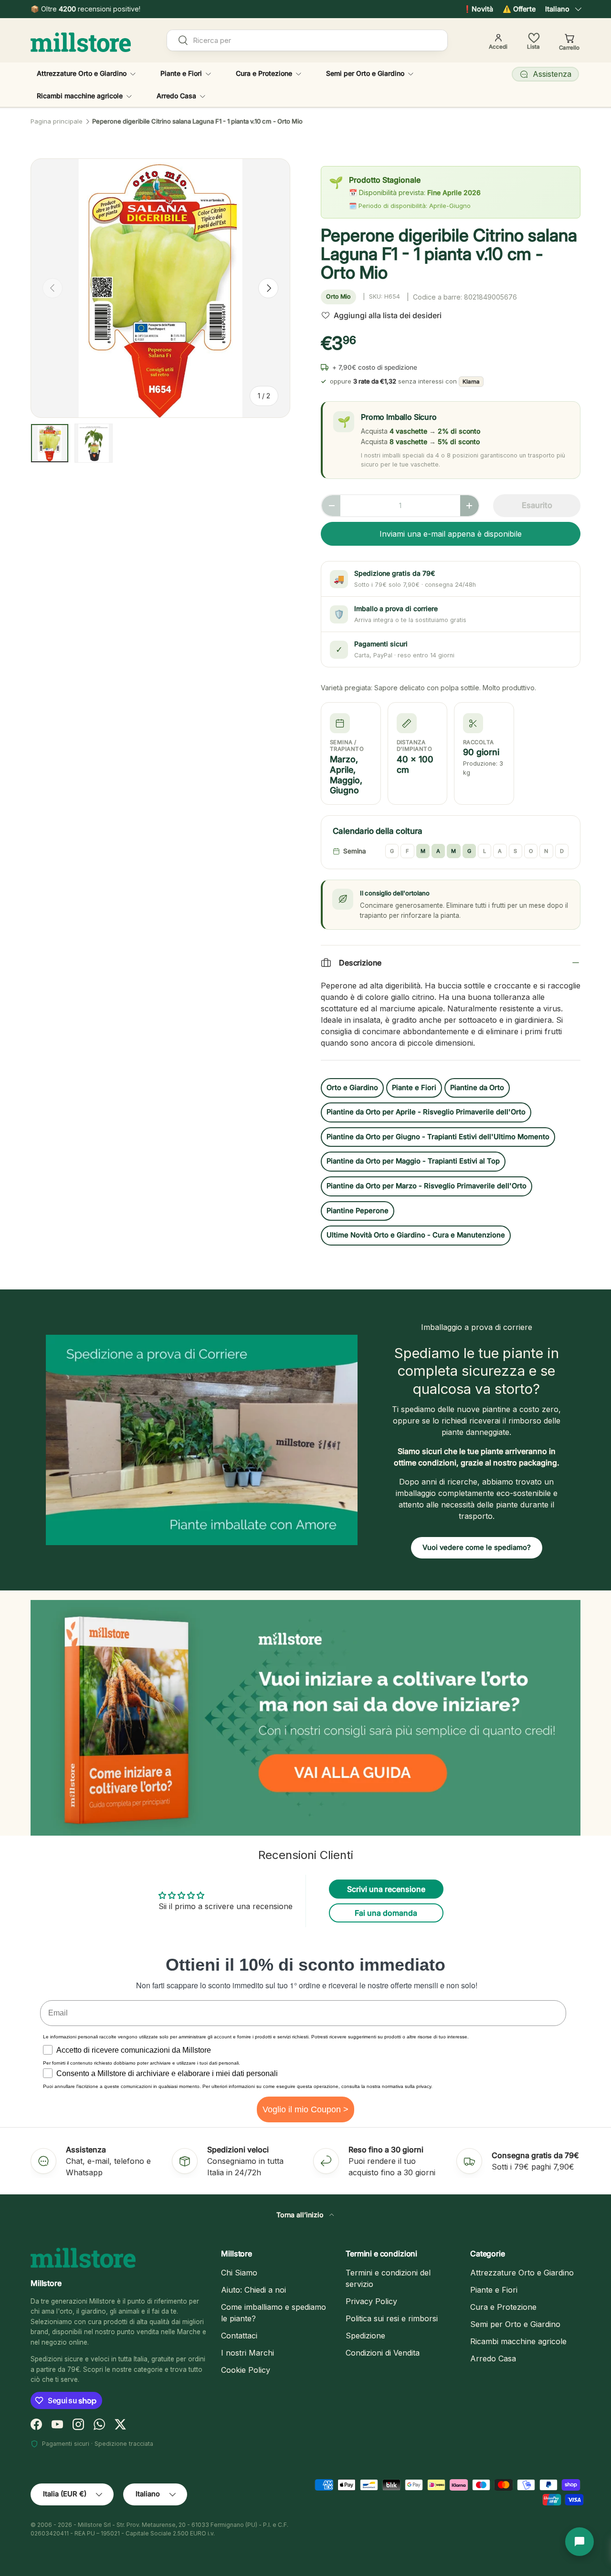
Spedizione (365, 2336)
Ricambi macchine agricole (80, 96)
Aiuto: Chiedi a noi (253, 2290)
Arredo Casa (176, 96)
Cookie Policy (246, 2370)
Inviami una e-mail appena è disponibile (451, 534)
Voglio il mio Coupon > (305, 2109)
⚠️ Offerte (519, 9)
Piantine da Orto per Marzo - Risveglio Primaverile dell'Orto (427, 1186)
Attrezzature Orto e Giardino (82, 73)
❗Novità (478, 9)
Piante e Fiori (181, 73)
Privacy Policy (371, 2301)
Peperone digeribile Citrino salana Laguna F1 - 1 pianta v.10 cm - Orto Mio (197, 121)
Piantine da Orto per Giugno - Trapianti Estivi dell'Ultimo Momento (438, 1137)
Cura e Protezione (264, 73)
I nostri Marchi (248, 2353)
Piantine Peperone (358, 1211)
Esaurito (537, 505)
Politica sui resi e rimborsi (392, 2318)
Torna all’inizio (301, 2215)
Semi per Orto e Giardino (365, 73)
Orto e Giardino (352, 1088)
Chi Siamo (239, 2273)
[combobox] (307, 40)
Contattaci (239, 2336)
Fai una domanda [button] (386, 1913)
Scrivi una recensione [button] (386, 1889)
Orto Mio (338, 296)
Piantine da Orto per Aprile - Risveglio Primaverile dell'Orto (426, 1112)
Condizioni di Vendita (383, 2353)
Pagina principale (57, 121)
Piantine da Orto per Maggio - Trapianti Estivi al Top (413, 1161)
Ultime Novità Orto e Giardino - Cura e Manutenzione (416, 1235)
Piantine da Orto (477, 1088)
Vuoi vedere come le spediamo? (477, 1548)
